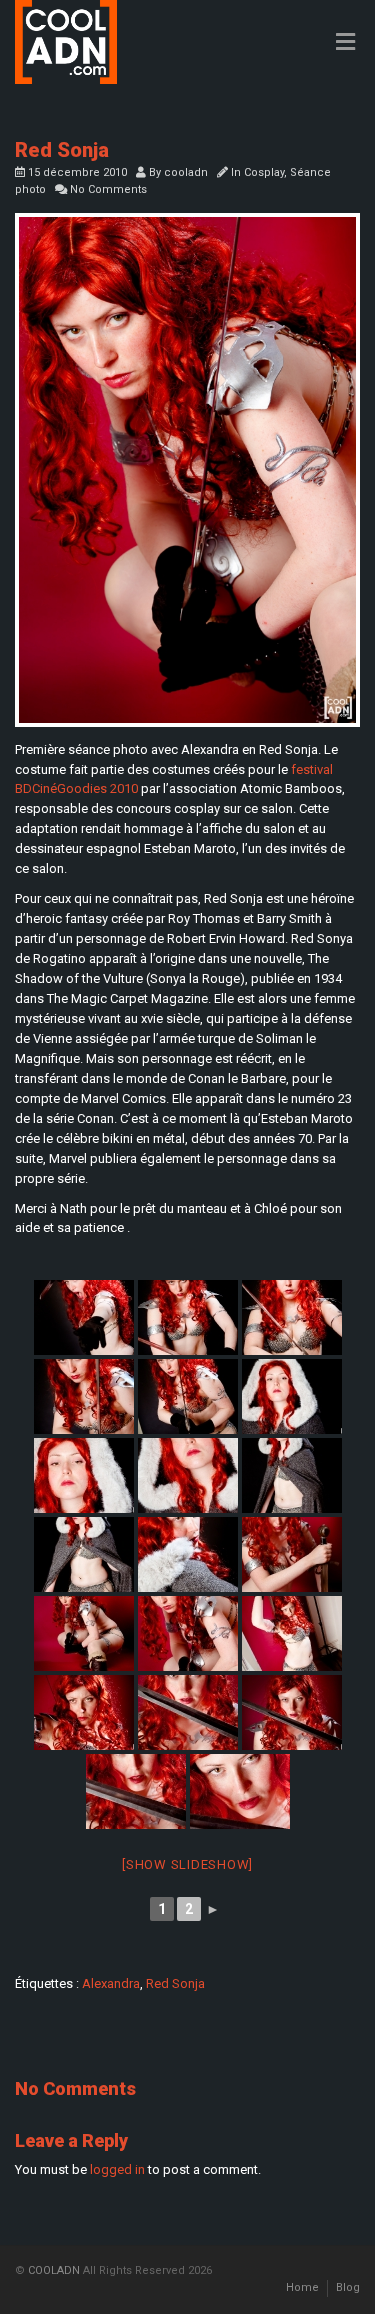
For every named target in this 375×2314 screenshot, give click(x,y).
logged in (117, 2169)
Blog (348, 2287)
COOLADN (54, 2270)
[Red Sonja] (187, 470)
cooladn (186, 172)
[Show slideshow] (187, 1864)
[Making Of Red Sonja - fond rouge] (292, 1633)
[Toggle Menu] (345, 43)
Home (302, 2287)
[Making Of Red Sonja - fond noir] (188, 1396)
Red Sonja (175, 1983)
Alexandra (111, 1983)
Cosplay (264, 172)
